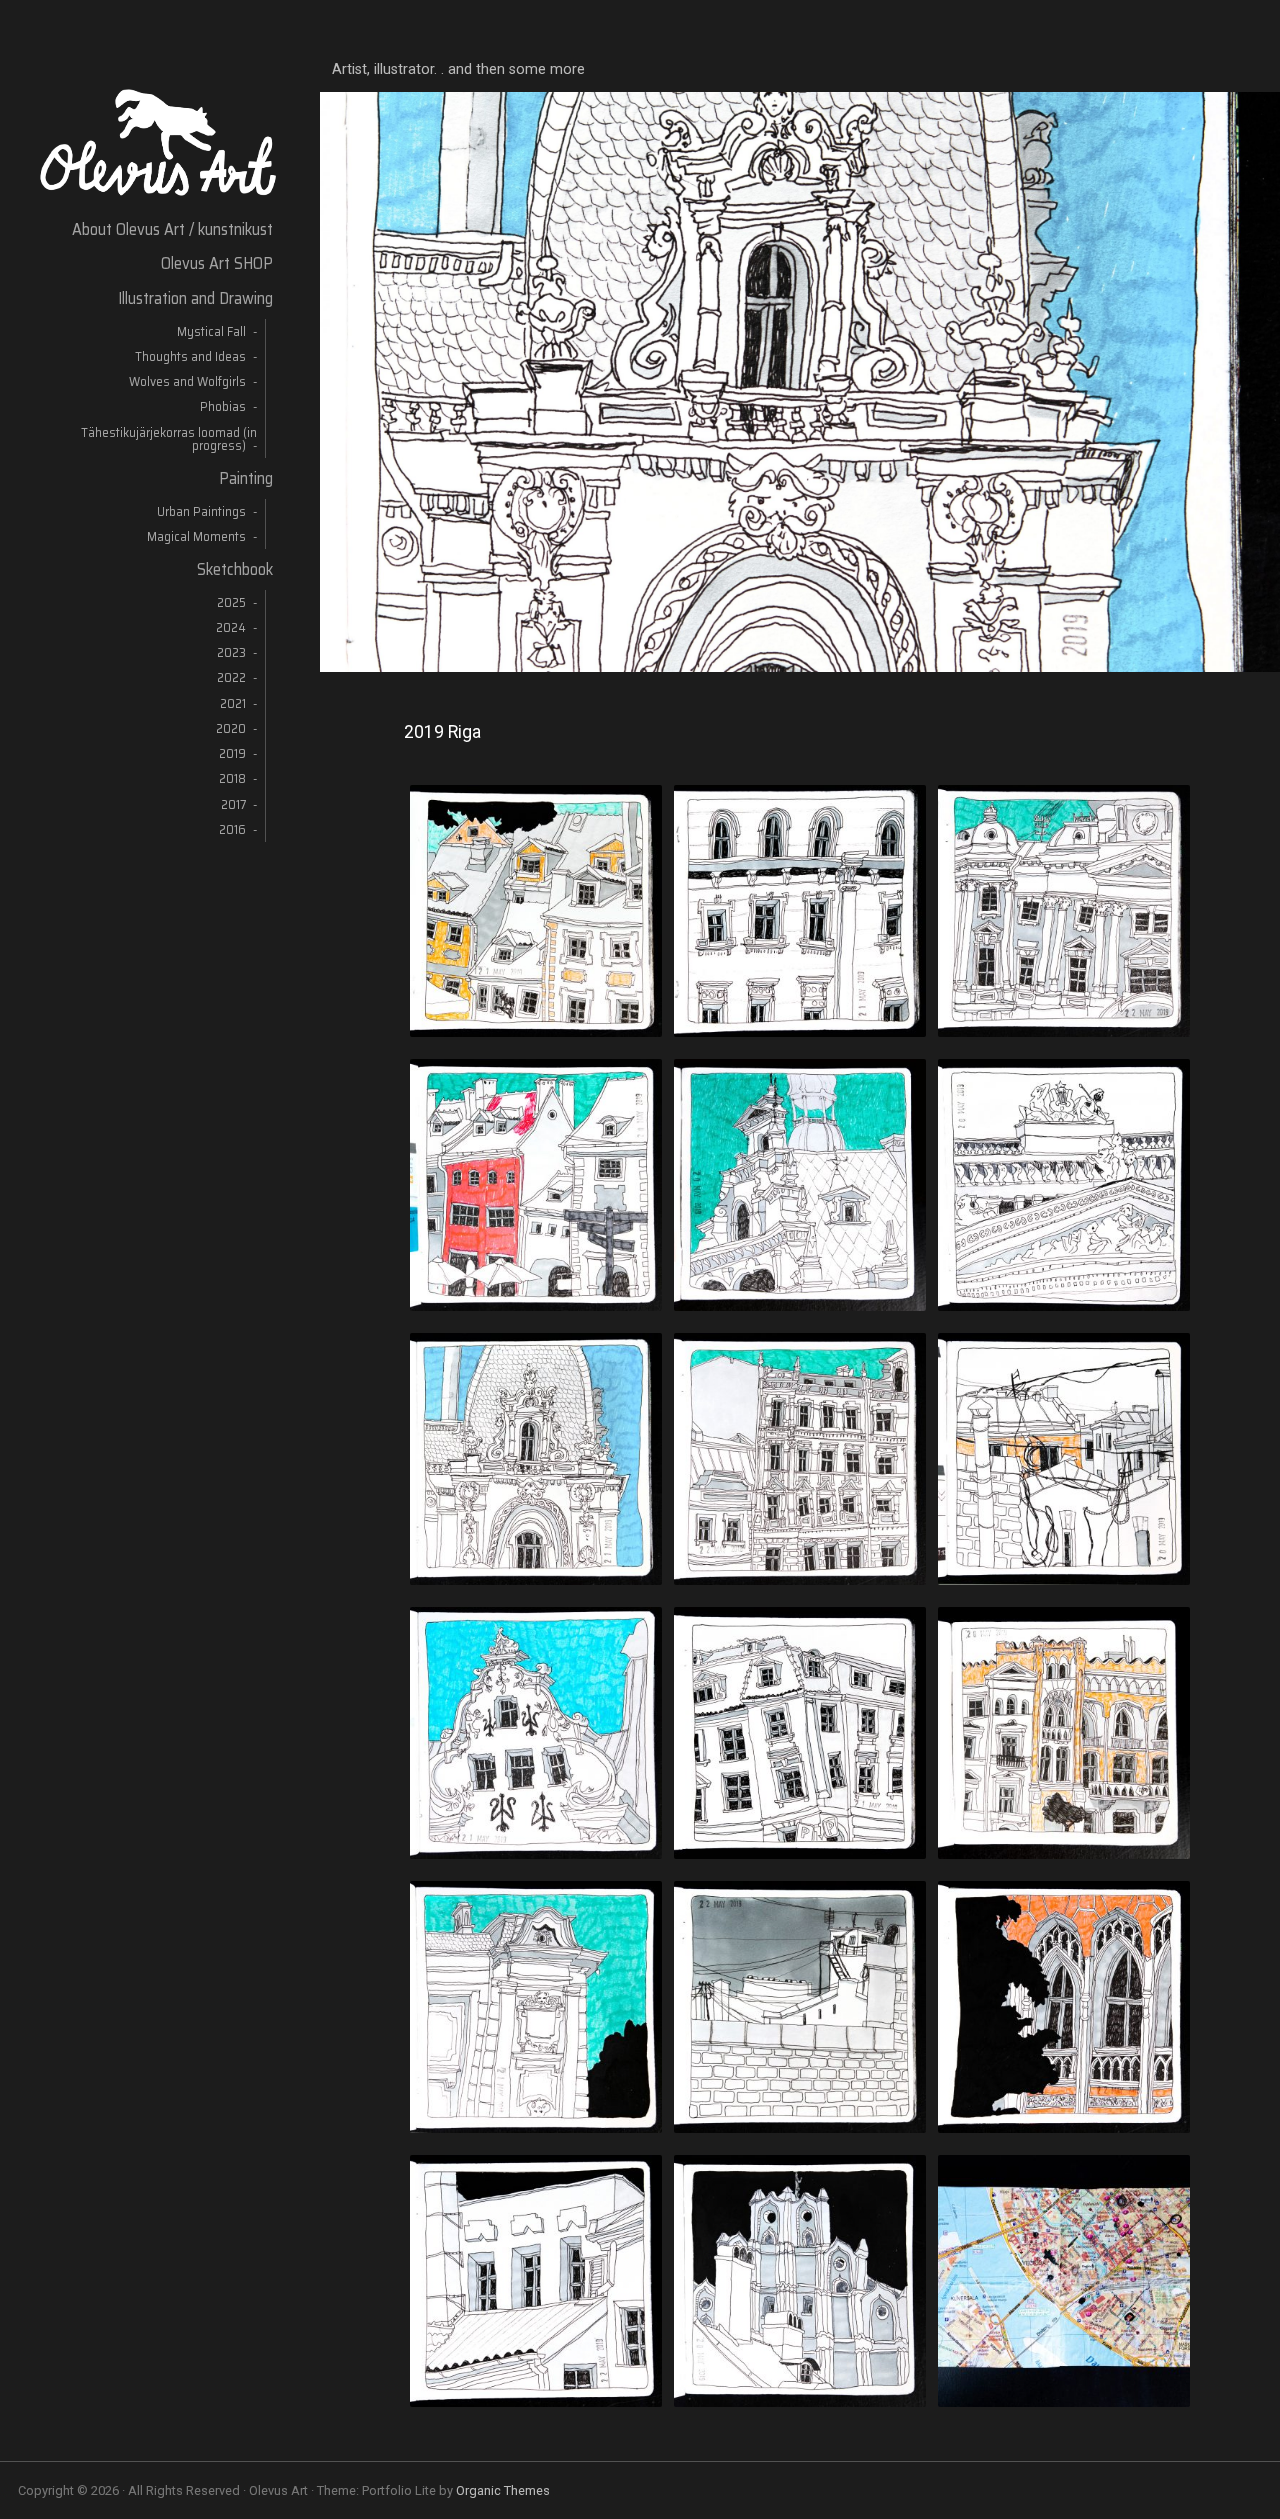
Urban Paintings (201, 511)
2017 (233, 804)
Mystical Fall (211, 331)
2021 (233, 703)
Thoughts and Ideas (190, 356)
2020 (231, 728)
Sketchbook (235, 569)
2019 (232, 753)
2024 (231, 627)
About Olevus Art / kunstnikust (172, 229)
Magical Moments (196, 536)
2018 (232, 778)
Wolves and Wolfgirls (187, 381)
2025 (231, 602)
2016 (232, 829)
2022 (231, 677)
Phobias (223, 406)
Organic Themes (503, 2490)
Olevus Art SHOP (217, 263)
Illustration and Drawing (195, 298)
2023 (231, 652)
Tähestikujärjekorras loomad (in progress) (169, 439)
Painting (246, 478)
